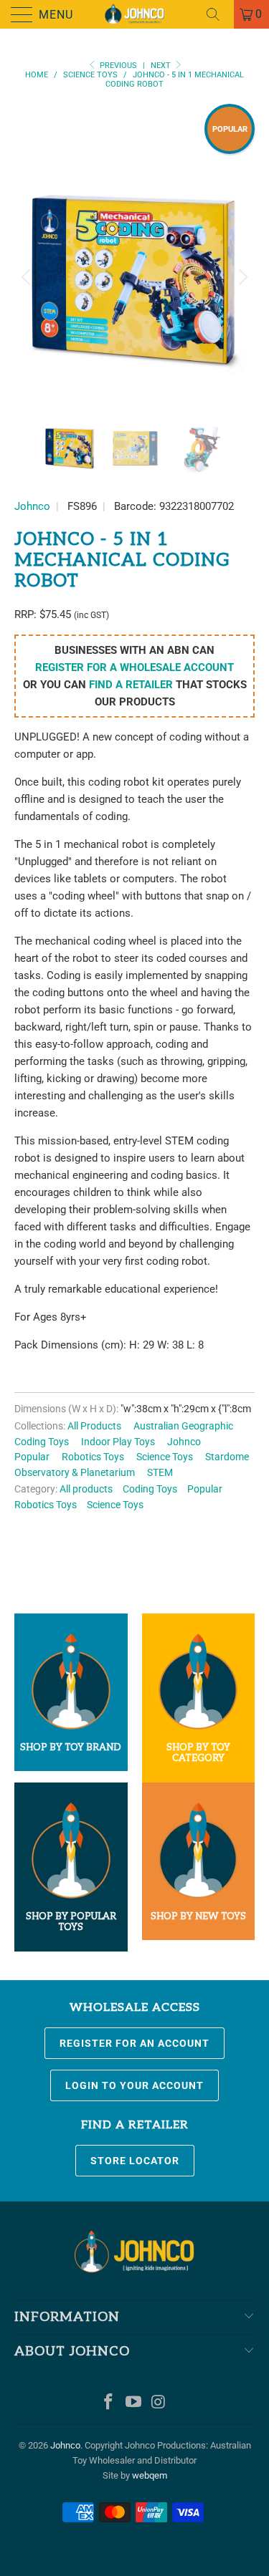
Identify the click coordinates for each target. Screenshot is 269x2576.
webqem (150, 2475)
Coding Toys (42, 1442)
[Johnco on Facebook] (109, 2403)
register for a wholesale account (134, 667)
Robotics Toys (93, 1457)
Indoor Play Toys (118, 1442)
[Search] (218, 14)
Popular (32, 1457)
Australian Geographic (183, 1426)
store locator (135, 2161)
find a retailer (131, 685)
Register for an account (134, 2043)
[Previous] (28, 278)
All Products (94, 1426)
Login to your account (134, 2085)
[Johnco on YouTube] (134, 2403)
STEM (160, 1472)
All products (86, 1489)
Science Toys (165, 1457)
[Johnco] (135, 14)
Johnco (32, 506)
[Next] (241, 278)
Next (162, 66)
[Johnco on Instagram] (159, 2403)
